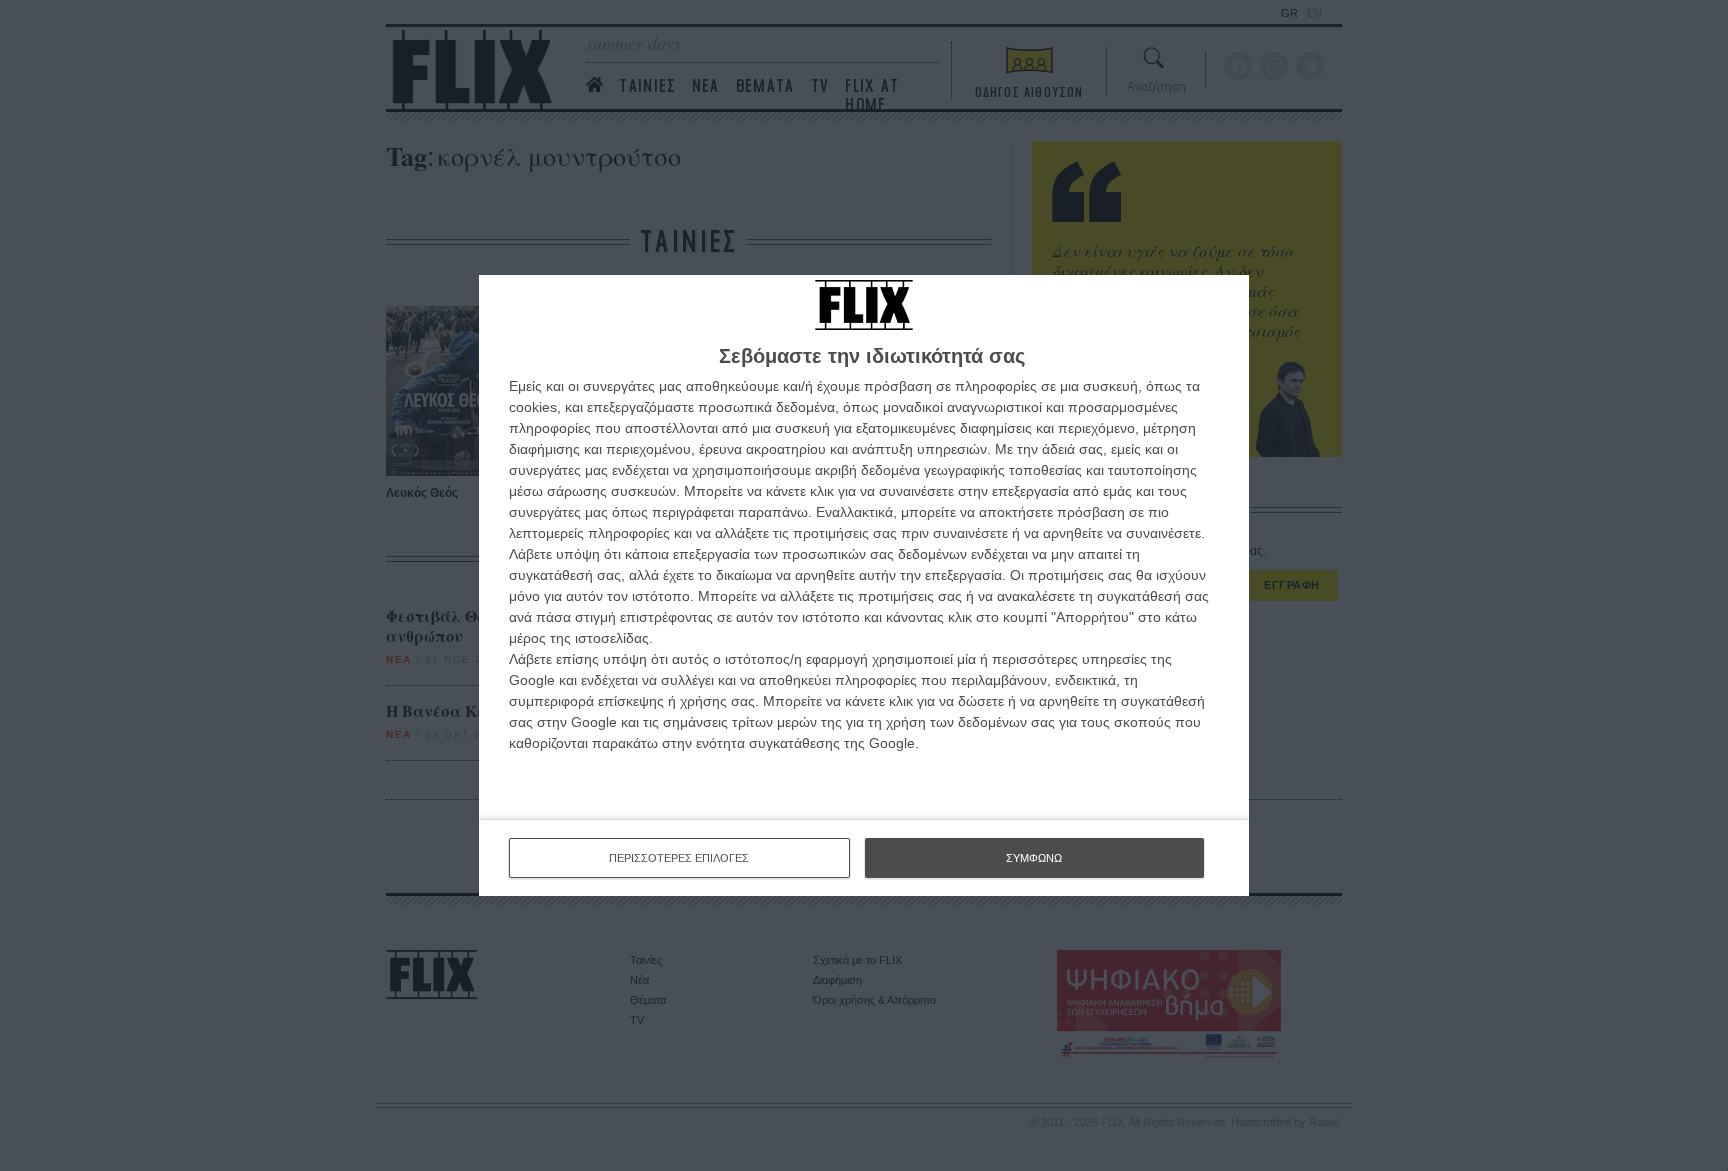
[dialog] (864, 585)
